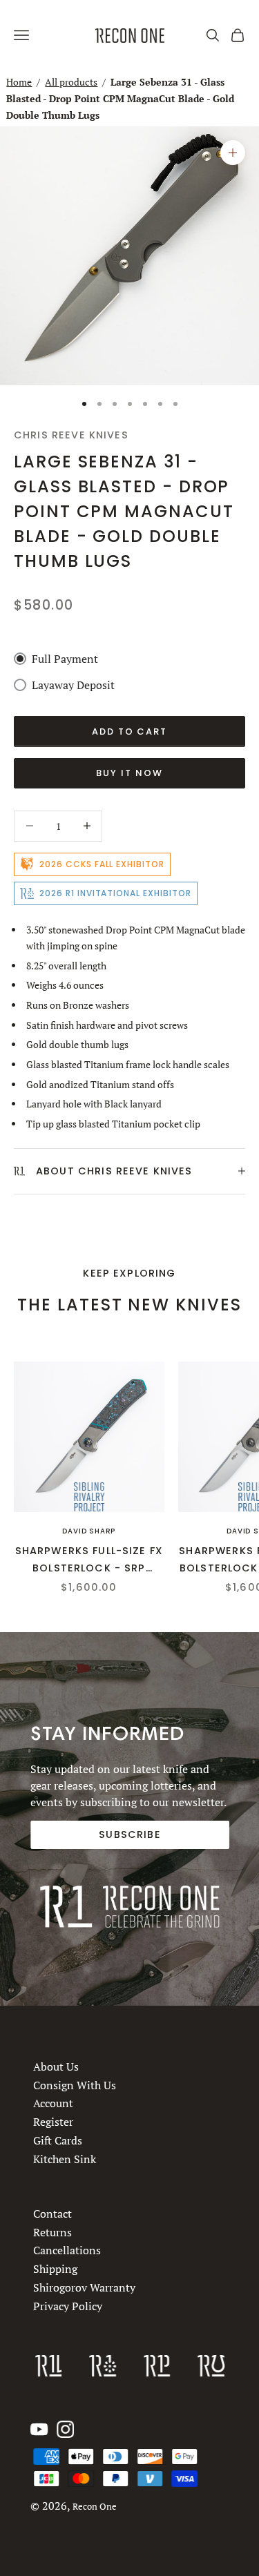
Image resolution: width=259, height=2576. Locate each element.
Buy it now (129, 773)
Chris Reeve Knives (71, 435)
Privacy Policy (68, 2306)
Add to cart (129, 732)
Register (53, 2122)
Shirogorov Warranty (84, 2287)
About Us (56, 2066)
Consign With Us (75, 2085)
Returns (52, 2232)
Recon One (95, 2507)
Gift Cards (58, 2140)
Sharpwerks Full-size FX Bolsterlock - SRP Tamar (89, 1560)
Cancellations (67, 2251)
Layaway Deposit (73, 685)
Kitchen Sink (65, 2159)
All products (71, 82)
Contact (52, 2214)
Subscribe (129, 1834)
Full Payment (65, 659)
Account (53, 2103)
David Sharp (89, 1531)
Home (19, 82)
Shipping (55, 2269)
